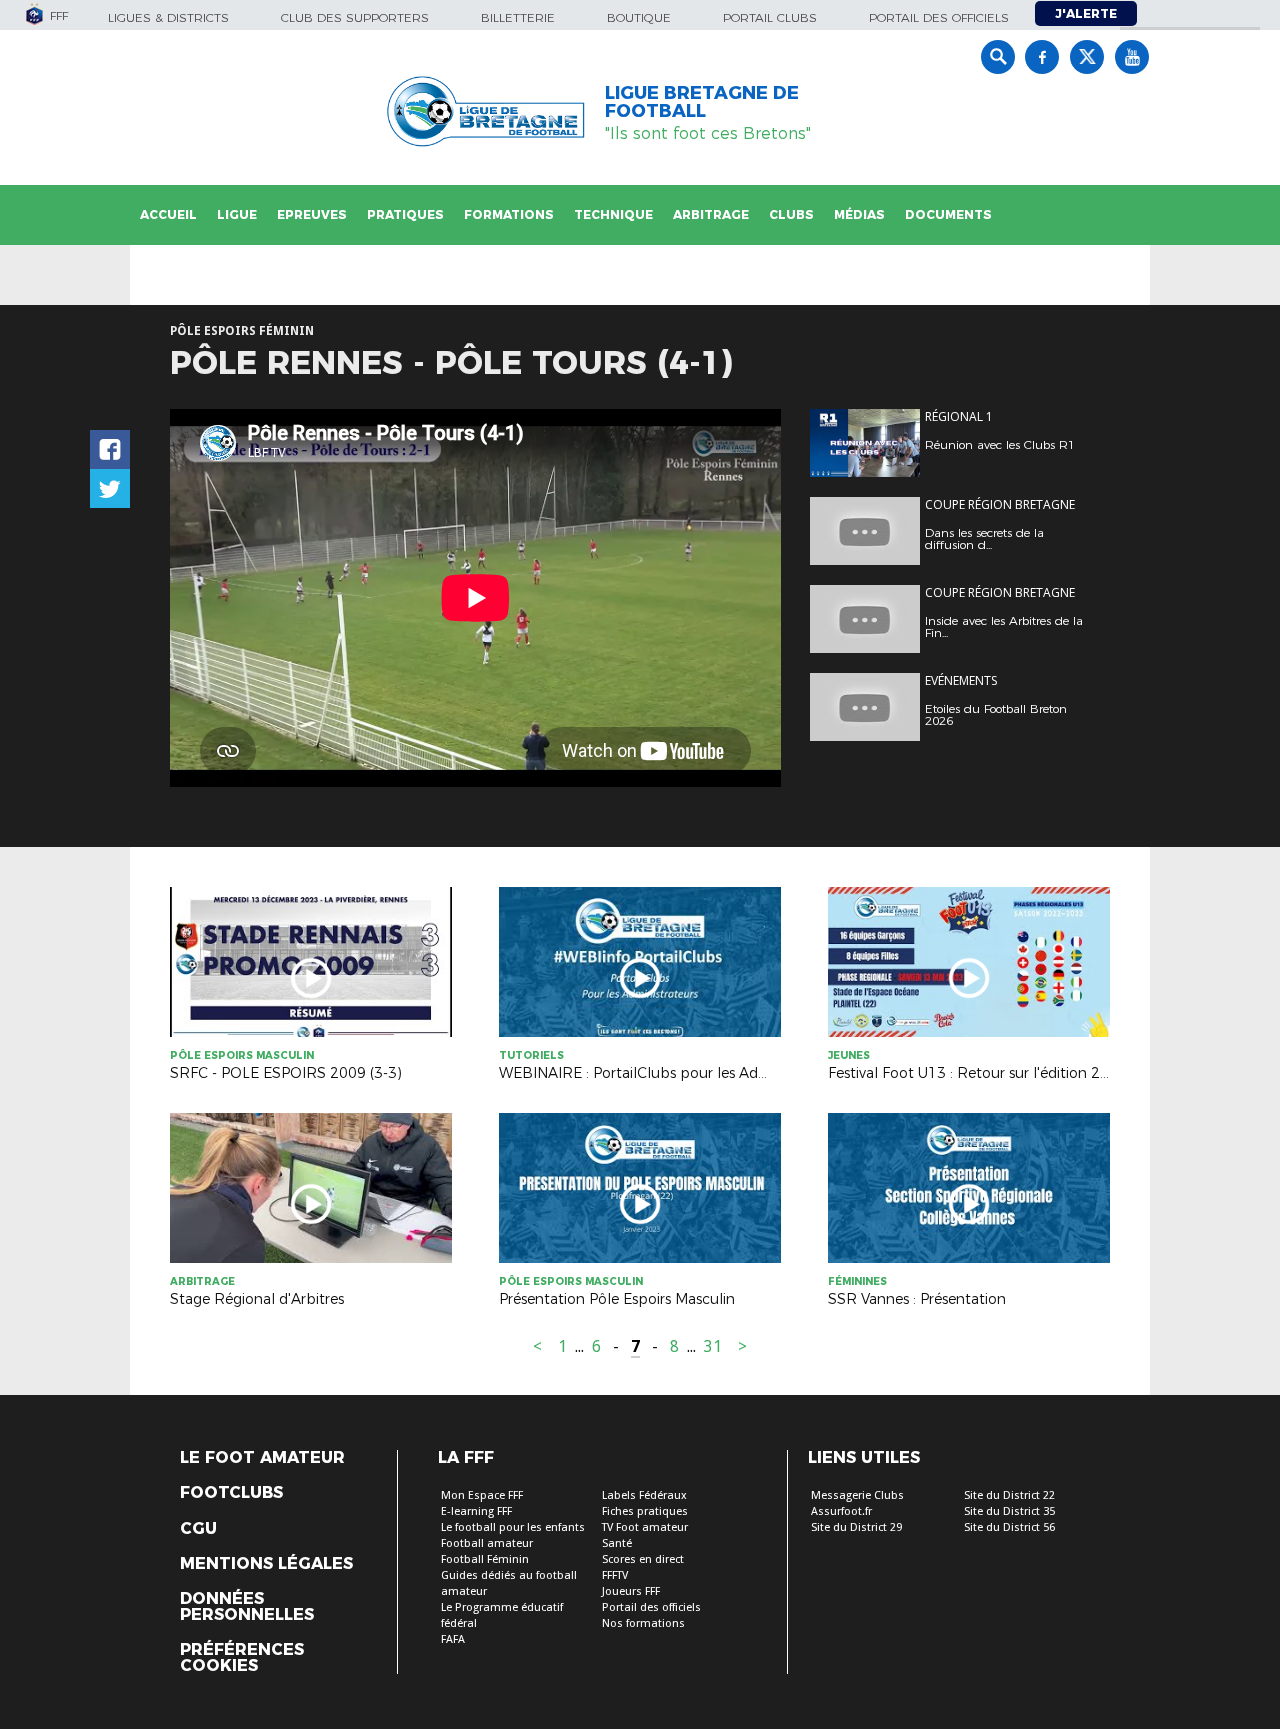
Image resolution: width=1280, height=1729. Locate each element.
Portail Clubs (770, 17)
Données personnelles (247, 1607)
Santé (617, 1543)
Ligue (237, 214)
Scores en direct (643, 1559)
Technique (613, 214)
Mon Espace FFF (482, 1495)
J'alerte (1086, 13)
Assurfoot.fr (841, 1511)
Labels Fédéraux (644, 1495)
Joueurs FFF (631, 1591)
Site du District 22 (1009, 1495)
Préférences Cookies (242, 1658)
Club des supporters (355, 17)
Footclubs (231, 1493)
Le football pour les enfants (513, 1527)
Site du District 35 (1009, 1511)
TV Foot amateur (645, 1527)
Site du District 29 (856, 1527)
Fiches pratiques (645, 1511)
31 (713, 1346)
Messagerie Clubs (857, 1495)
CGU (198, 1529)
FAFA (453, 1639)
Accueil (168, 214)
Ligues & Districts (168, 17)
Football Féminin (485, 1559)
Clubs (791, 214)
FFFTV (615, 1575)
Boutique (639, 17)
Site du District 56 (1009, 1527)
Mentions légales (266, 1564)
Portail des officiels (939, 17)
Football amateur (487, 1543)
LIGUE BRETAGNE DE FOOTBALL (702, 102)
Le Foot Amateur (262, 1458)
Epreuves (312, 214)
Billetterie (518, 17)
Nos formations (643, 1623)
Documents (948, 214)
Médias (859, 214)
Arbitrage (711, 214)
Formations (509, 214)
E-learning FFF (476, 1511)
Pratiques (405, 214)
